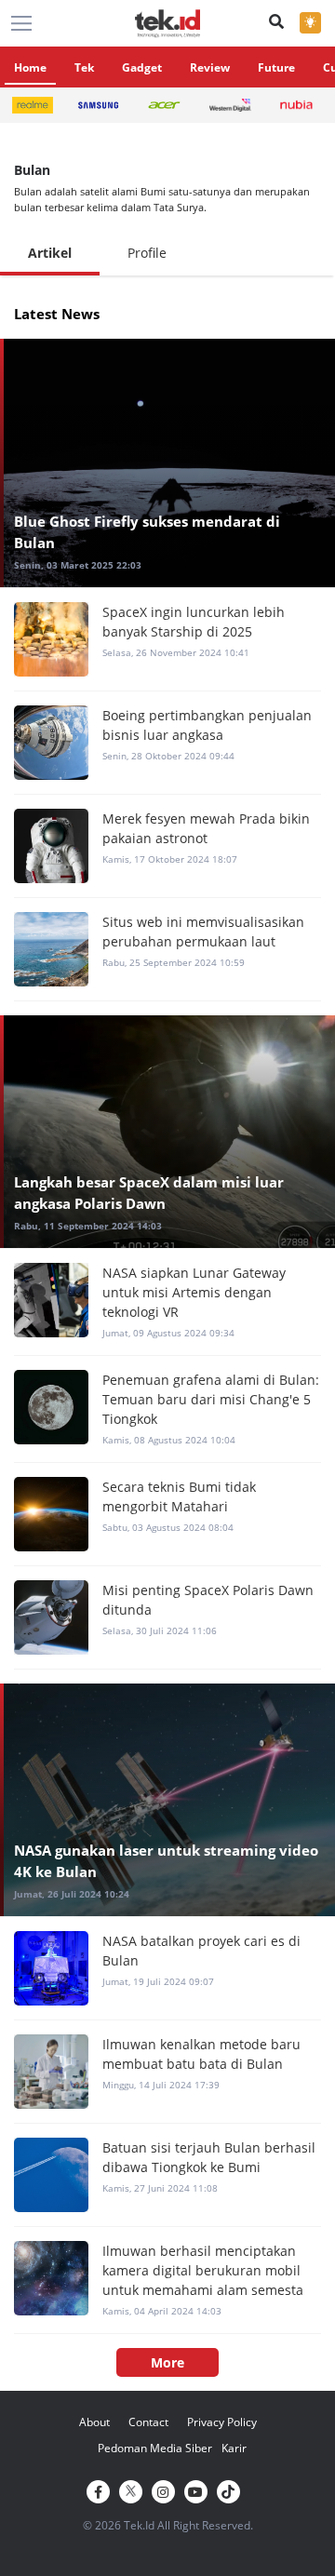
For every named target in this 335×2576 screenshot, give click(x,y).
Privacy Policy (222, 2422)
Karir (234, 2448)
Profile (147, 253)
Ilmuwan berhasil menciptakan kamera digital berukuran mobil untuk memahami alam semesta (203, 2270)
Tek (84, 67)
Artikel (50, 253)
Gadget (142, 67)
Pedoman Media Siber (155, 2448)
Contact (148, 2422)
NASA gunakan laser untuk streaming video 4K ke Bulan (166, 1861)
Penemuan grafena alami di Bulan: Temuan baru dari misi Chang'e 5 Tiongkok (211, 1399)
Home (30, 67)
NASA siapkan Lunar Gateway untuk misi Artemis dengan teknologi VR (194, 1292)
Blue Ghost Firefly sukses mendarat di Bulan (147, 532)
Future (276, 67)
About (94, 2422)
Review (210, 67)
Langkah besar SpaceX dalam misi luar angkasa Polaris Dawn (149, 1193)
